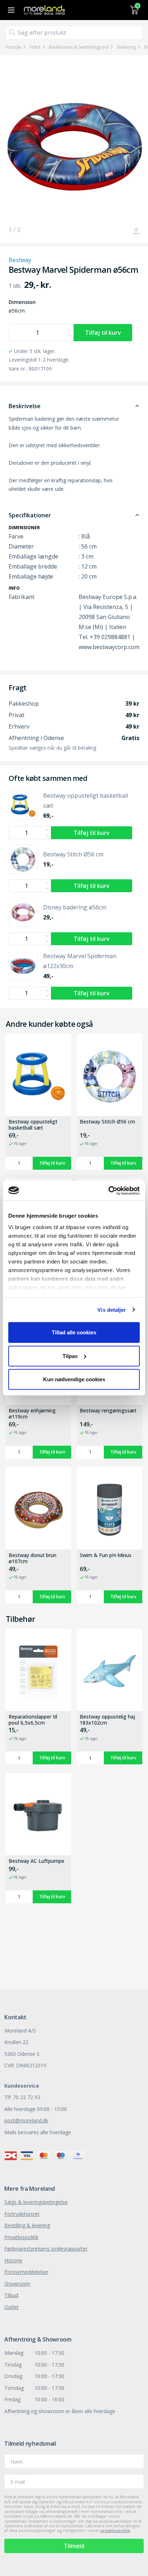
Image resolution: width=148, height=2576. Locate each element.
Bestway (20, 260)
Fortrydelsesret (22, 2214)
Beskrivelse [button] (25, 406)
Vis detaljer (112, 1309)
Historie (13, 2260)
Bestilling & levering (27, 2225)
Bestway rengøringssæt (108, 1411)
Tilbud (11, 2295)
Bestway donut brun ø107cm (33, 1558)
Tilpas (70, 1356)
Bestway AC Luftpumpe (36, 1861)
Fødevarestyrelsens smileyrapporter (46, 2249)
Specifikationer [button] (30, 515)
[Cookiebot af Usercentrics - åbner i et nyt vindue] (108, 1190)
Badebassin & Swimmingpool (79, 47)
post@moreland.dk (26, 2120)
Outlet (11, 2307)
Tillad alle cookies (74, 1332)
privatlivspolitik (115, 2530)
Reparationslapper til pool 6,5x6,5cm (33, 1720)
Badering (126, 47)
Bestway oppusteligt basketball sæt (33, 1125)
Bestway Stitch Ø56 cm (107, 1122)
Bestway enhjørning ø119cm (32, 1414)
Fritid (35, 47)
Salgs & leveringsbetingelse (36, 2202)
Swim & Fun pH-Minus (106, 1555)
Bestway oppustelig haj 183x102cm (107, 1720)
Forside (13, 47)
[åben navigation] (10, 10)
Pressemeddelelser (26, 2272)
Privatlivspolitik (21, 2237)
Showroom (17, 2284)
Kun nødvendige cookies (74, 1379)
